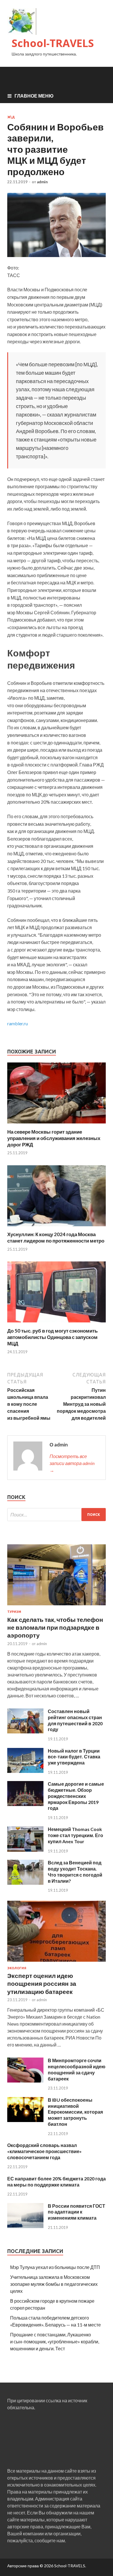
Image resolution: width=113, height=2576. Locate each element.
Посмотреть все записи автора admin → (72, 1463)
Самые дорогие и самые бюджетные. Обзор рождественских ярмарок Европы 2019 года (76, 1796)
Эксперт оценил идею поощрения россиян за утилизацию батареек (42, 1983)
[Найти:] (57, 1515)
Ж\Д (11, 117)
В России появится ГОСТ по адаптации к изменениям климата (76, 2212)
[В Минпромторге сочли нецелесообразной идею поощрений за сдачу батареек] (25, 2081)
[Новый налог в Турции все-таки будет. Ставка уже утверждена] (25, 1771)
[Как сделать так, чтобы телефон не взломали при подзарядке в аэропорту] (57, 1606)
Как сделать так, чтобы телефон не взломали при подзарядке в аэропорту (55, 1627)
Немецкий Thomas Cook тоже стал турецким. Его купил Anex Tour (75, 1835)
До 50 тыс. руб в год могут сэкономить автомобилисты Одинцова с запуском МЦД (52, 1337)
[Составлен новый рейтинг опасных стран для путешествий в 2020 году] (25, 1732)
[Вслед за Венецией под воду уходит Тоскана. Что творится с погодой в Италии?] (25, 1883)
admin (42, 182)
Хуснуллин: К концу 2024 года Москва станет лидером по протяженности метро (56, 1237)
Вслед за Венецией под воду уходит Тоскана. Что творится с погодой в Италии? (75, 1872)
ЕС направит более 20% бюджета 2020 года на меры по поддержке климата (57, 2182)
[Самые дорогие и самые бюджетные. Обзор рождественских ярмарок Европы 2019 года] (25, 1804)
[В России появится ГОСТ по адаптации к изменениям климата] (25, 2226)
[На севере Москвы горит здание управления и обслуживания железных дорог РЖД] (57, 1125)
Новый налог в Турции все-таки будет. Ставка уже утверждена (74, 1757)
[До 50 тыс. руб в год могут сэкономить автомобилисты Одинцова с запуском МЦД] (57, 1324)
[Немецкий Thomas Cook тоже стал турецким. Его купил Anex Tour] (25, 1850)
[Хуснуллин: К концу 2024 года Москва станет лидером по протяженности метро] (57, 1228)
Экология (17, 1968)
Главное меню (34, 96)
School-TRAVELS (53, 43)
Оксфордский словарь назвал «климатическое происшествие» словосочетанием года (44, 2151)
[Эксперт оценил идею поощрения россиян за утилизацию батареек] (57, 1963)
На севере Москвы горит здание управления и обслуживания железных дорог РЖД (54, 1138)
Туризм (14, 1612)
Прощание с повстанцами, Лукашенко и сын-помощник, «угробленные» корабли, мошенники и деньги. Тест (55, 2341)
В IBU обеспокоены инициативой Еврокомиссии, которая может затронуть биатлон (75, 2112)
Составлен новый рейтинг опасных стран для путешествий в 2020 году (75, 1720)
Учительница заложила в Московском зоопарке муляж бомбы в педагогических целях (54, 2284)
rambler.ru (18, 1023)
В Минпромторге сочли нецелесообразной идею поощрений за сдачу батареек (77, 2069)
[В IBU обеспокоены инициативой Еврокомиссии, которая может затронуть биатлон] (25, 2120)
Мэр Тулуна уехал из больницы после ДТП (55, 2267)
